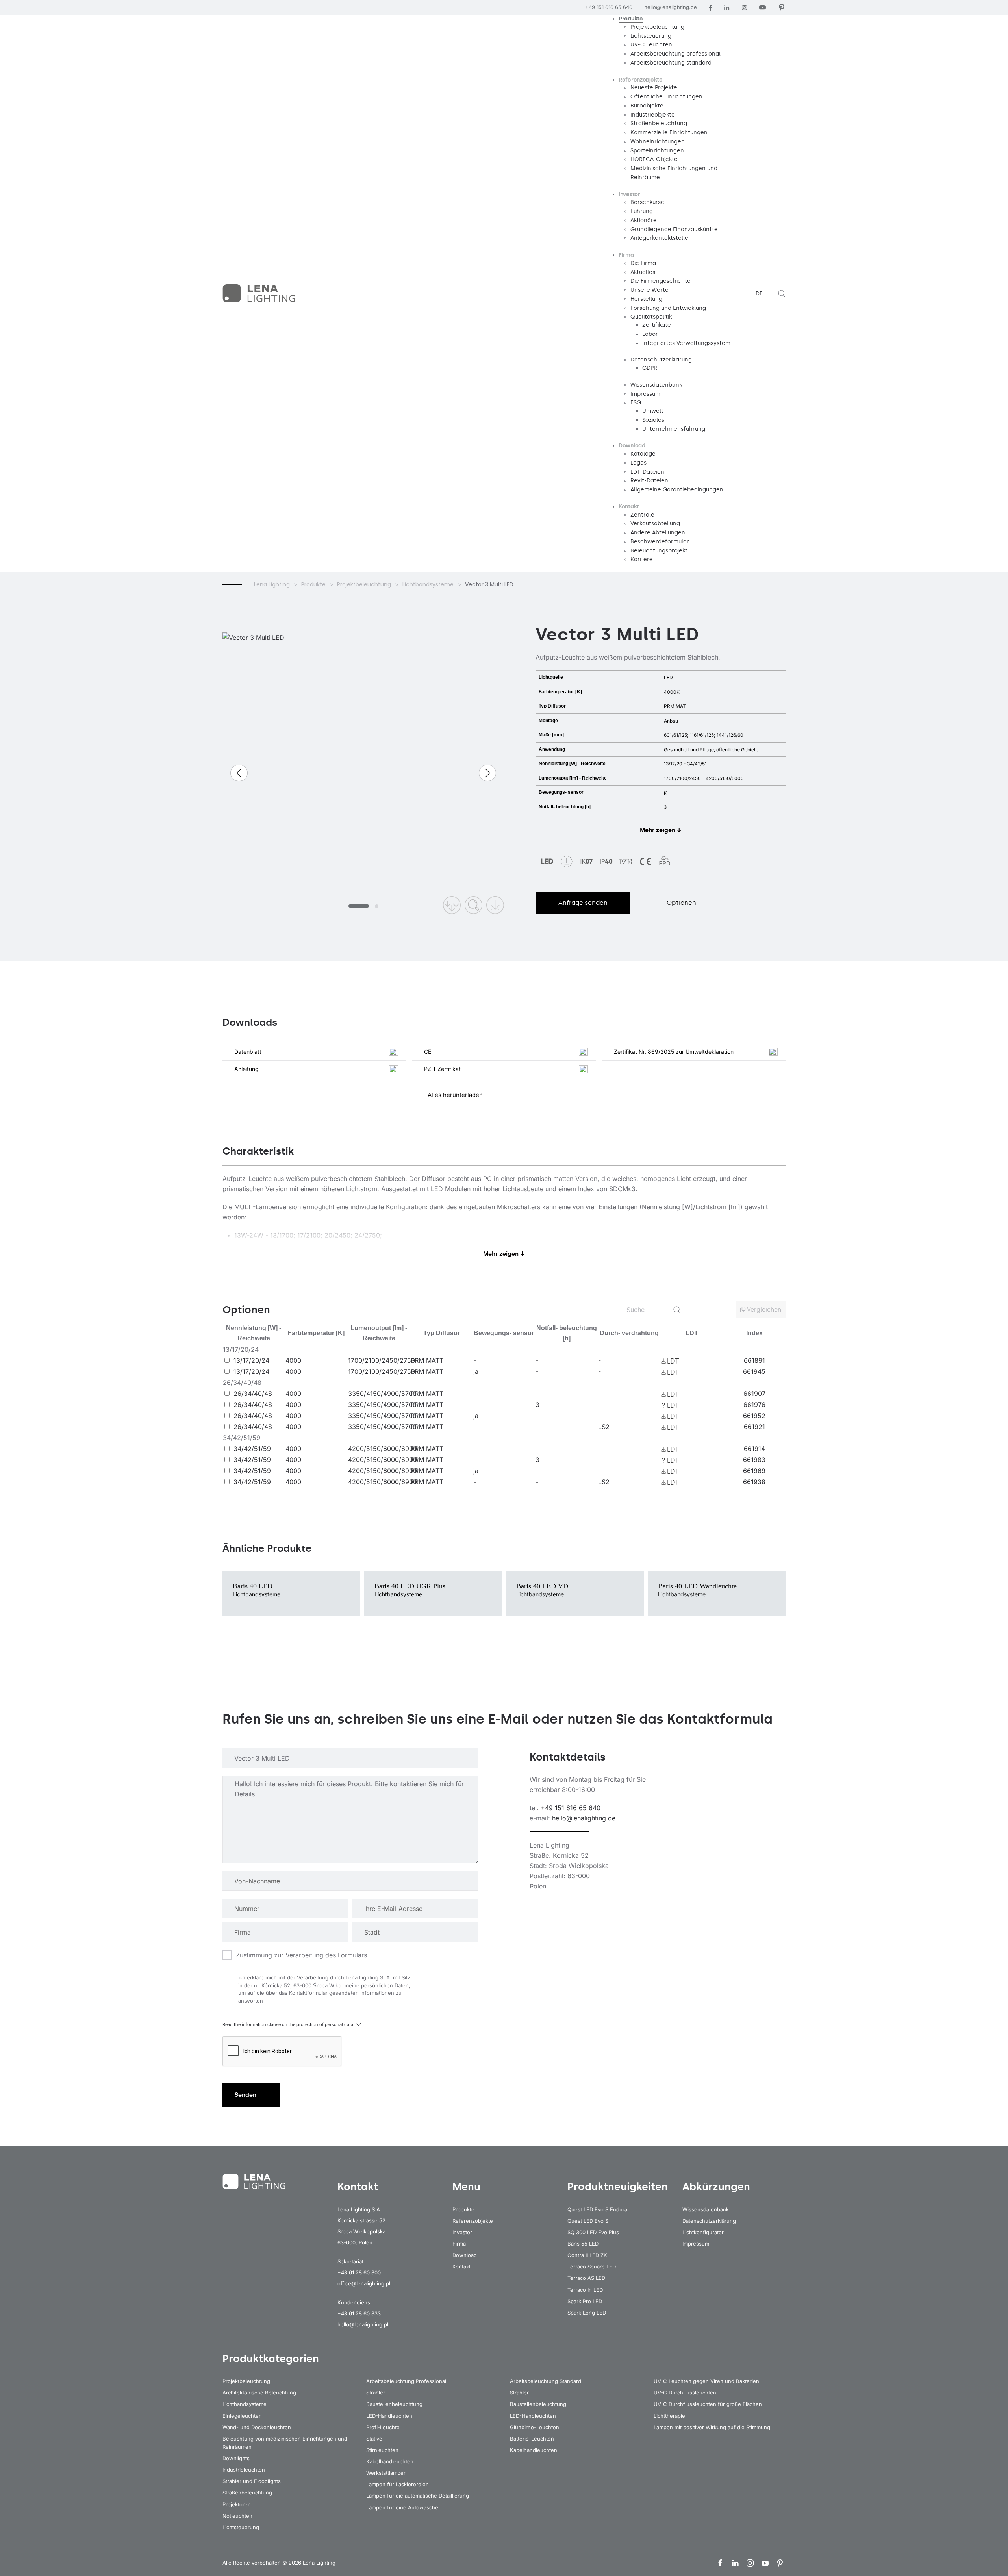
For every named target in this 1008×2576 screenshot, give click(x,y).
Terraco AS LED (586, 2278)
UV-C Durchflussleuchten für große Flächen (708, 2404)
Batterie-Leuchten (532, 2439)
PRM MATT (427, 1360)
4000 (293, 1360)
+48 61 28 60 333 (359, 2313)
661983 (754, 1460)
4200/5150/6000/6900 (383, 1449)
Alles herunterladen (455, 1095)
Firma (459, 2244)
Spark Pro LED (585, 2301)
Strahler (376, 2393)
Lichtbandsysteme (245, 2404)
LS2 (604, 1427)
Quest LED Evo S (588, 2221)
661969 (754, 1471)
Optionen (681, 903)
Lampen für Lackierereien (397, 2484)
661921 (754, 1427)
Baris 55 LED (583, 2244)
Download (465, 2255)
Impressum (696, 2244)
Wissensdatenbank (706, 2209)
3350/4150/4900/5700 (382, 1394)
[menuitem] (631, 19)
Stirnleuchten (382, 2450)
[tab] (359, 906)
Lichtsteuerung (241, 2527)
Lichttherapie (669, 2416)
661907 (754, 1394)
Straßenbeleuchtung (247, 2493)
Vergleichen (763, 1310)
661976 (754, 1405)
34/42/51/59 (252, 1449)
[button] (782, 293)
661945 (754, 1371)
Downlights (236, 2458)
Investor (462, 2232)
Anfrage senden (583, 903)
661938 (754, 1482)
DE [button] (759, 294)
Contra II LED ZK (587, 2255)
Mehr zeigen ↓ (661, 830)
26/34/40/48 (253, 1394)
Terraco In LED (585, 2290)
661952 (754, 1416)
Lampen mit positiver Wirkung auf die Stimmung (712, 2427)
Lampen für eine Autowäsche (402, 2507)
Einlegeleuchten (242, 2416)
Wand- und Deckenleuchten (257, 2427)
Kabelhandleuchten (390, 2461)
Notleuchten (237, 2516)
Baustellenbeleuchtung (394, 2404)
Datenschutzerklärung (709, 2221)
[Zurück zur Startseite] (260, 293)
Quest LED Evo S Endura (597, 2209)
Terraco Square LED (592, 2267)
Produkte (463, 2209)
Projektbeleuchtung (246, 2381)
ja (476, 1371)
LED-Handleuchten (389, 2416)
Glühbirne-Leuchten (535, 2427)
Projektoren (237, 2504)
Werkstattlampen (386, 2473)
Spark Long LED (587, 2313)
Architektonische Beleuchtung (259, 2393)
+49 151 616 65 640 (609, 7)
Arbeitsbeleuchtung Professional (406, 2381)
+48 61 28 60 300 (359, 2272)
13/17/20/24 (251, 1360)
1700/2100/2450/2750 (382, 1360)
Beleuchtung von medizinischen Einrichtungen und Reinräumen (285, 2443)
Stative (374, 2439)
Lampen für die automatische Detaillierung (418, 2496)
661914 (754, 1449)
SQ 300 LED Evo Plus (593, 2232)
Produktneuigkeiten (618, 2187)
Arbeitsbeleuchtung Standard (546, 2381)
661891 (754, 1360)
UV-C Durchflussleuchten (685, 2393)
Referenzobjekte (473, 2221)
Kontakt (461, 2267)
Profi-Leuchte (383, 2427)
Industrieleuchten (244, 2470)
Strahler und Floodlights (252, 2481)
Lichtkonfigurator (703, 2232)
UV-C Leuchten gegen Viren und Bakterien (706, 2381)
